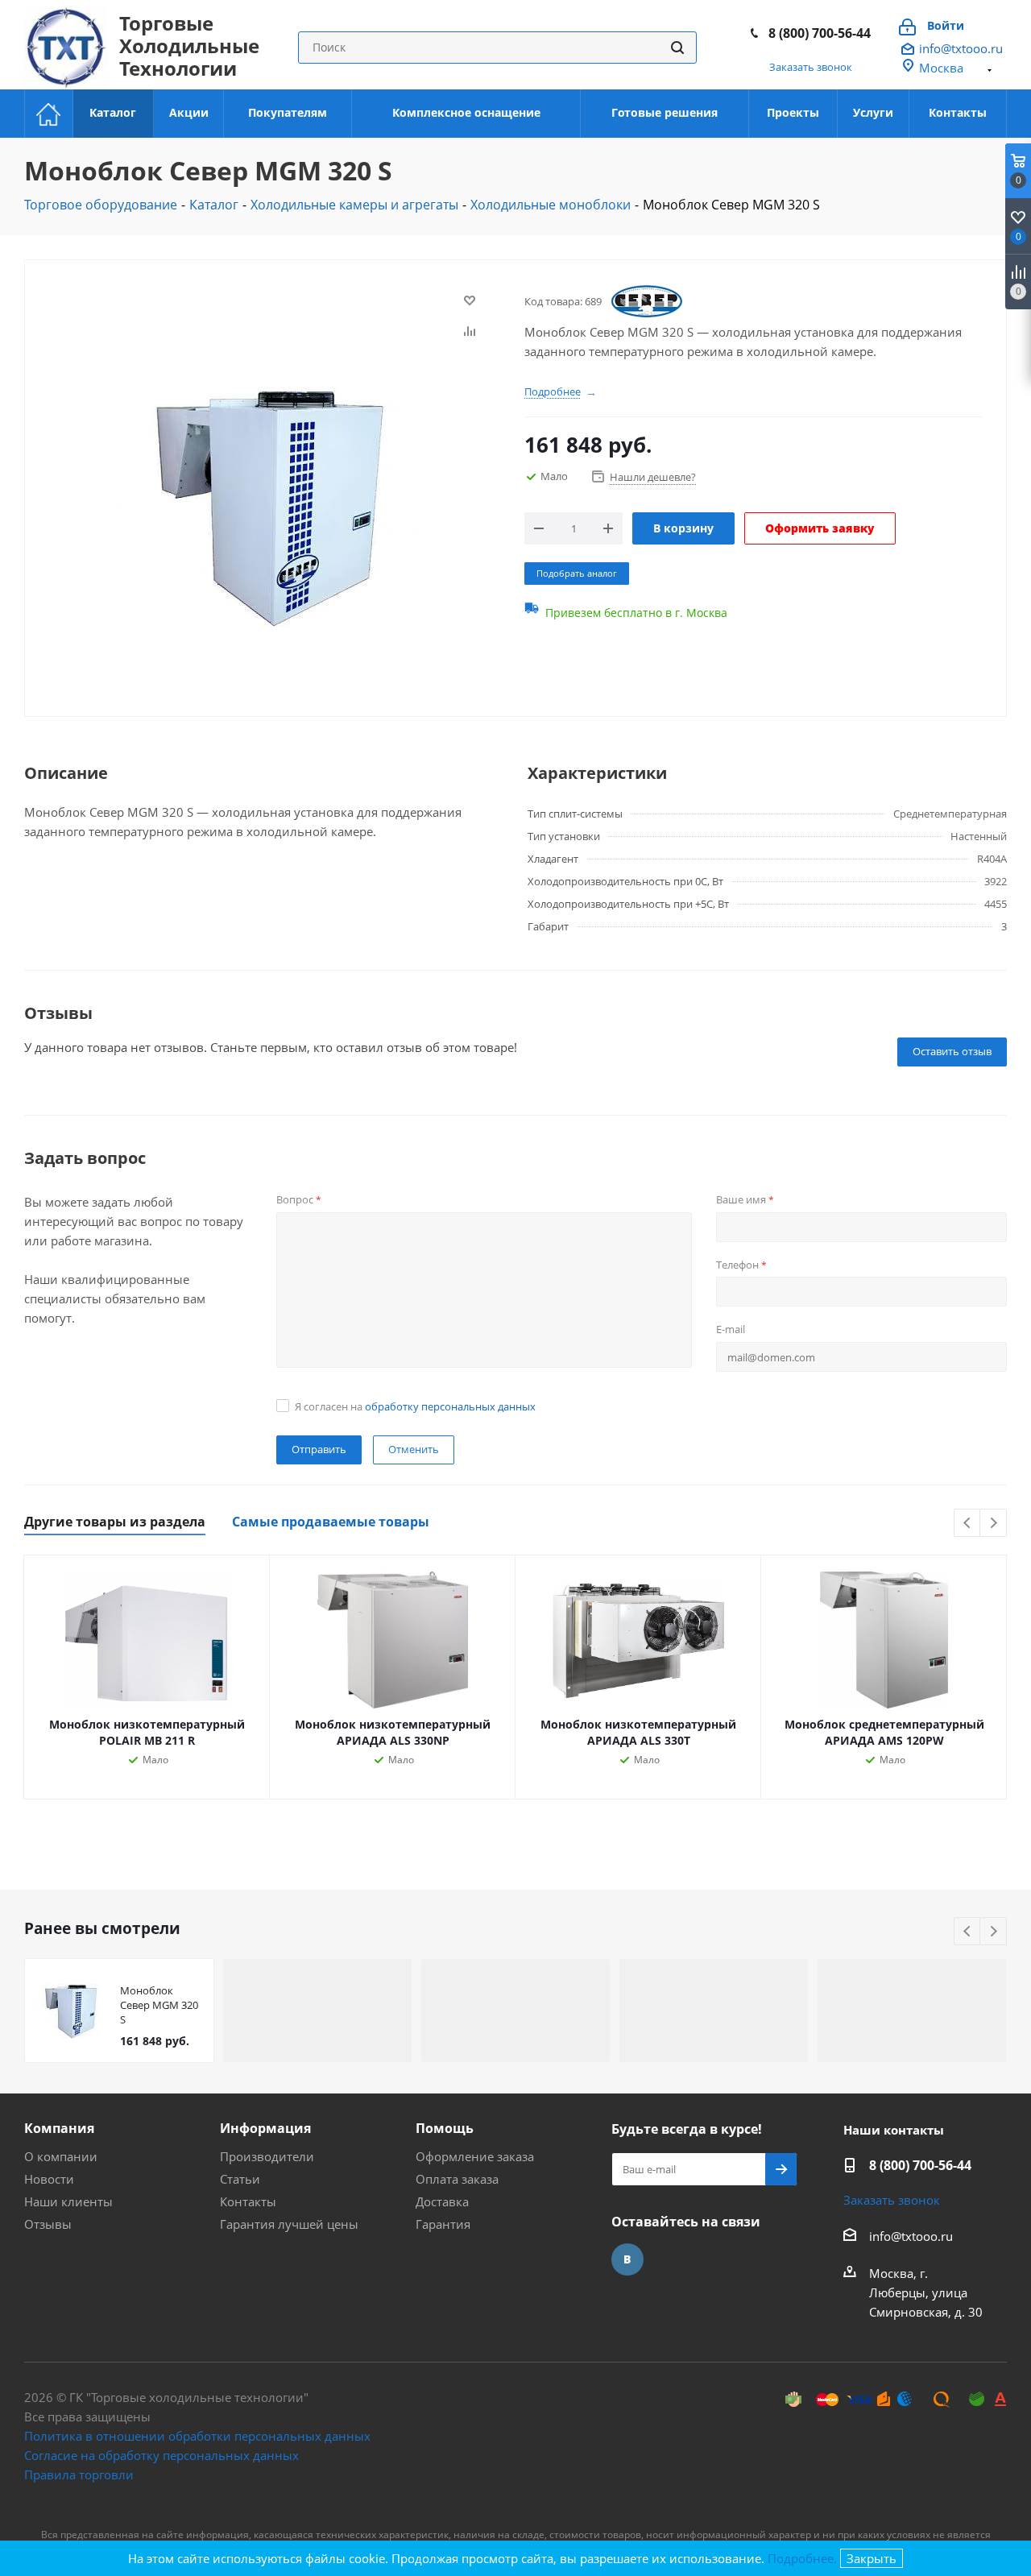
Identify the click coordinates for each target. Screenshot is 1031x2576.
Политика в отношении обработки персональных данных (197, 2436)
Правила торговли (79, 2475)
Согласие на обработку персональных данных (161, 2455)
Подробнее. (802, 2558)
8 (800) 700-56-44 (820, 33)
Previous (968, 1524)
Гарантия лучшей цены (289, 2224)
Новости (49, 2179)
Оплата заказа (457, 2179)
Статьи (240, 2179)
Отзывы (48, 2224)
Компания (59, 2128)
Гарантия (443, 2224)
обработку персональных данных (450, 1406)
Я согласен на (415, 1406)
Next (994, 1524)
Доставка (442, 2201)
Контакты (248, 2201)
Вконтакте (627, 2259)
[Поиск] (677, 48)
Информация (265, 2128)
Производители (267, 2156)
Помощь (445, 2128)
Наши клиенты (68, 2201)
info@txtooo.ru (961, 48)
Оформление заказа (475, 2156)
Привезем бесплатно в (636, 613)
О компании (61, 2156)
